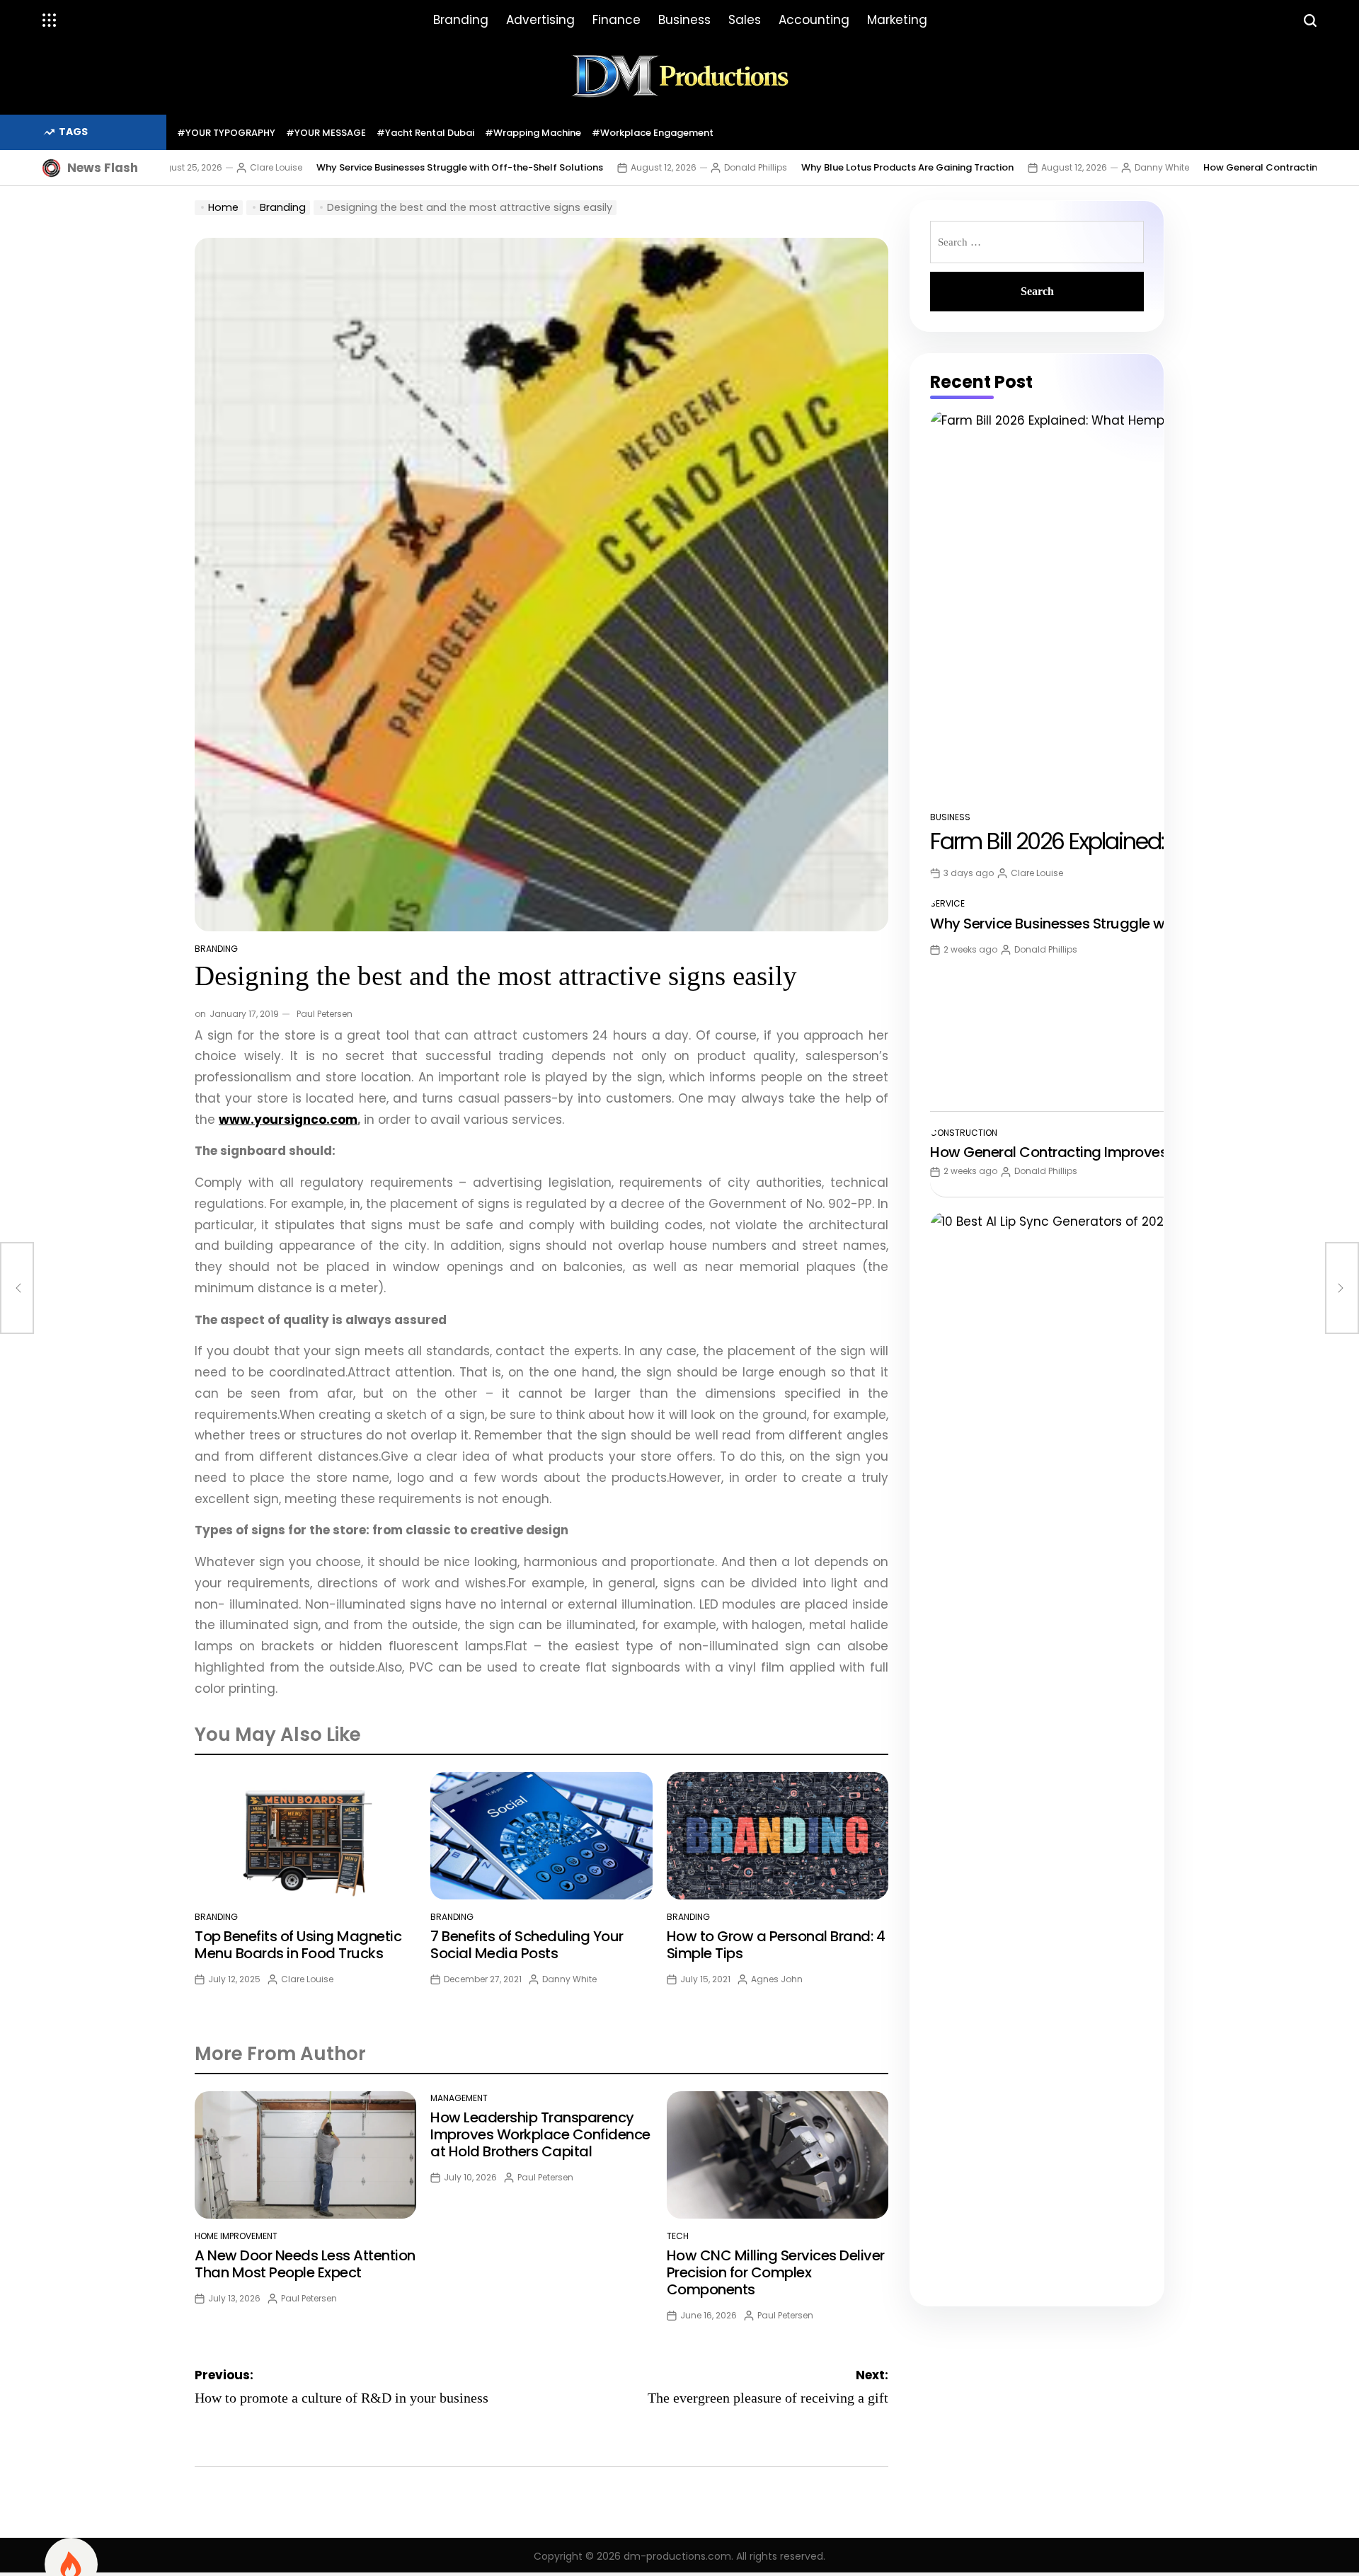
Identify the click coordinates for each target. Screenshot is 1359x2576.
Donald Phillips (660, 167)
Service (947, 903)
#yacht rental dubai (425, 133)
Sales (745, 20)
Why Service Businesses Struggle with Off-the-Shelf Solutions (364, 167)
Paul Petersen (325, 1014)
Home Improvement (236, 2236)
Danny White (1066, 167)
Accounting (814, 20)
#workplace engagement (653, 133)
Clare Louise (180, 167)
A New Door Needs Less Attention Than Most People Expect (305, 2264)
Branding (461, 20)
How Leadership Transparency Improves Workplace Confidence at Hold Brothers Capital (540, 2134)
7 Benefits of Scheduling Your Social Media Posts (527, 1945)
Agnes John (777, 1979)
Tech (678, 2236)
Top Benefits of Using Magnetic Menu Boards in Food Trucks (298, 1945)
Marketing (897, 20)
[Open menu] (50, 21)
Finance (617, 20)
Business (684, 20)
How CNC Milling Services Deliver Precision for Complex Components (776, 2272)
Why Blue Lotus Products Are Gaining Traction (812, 167)
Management (459, 2098)
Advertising (540, 20)
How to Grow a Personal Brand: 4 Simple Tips (776, 1945)
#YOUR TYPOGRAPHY (226, 133)
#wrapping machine (533, 133)
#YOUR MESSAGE (326, 133)
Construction (964, 1133)
